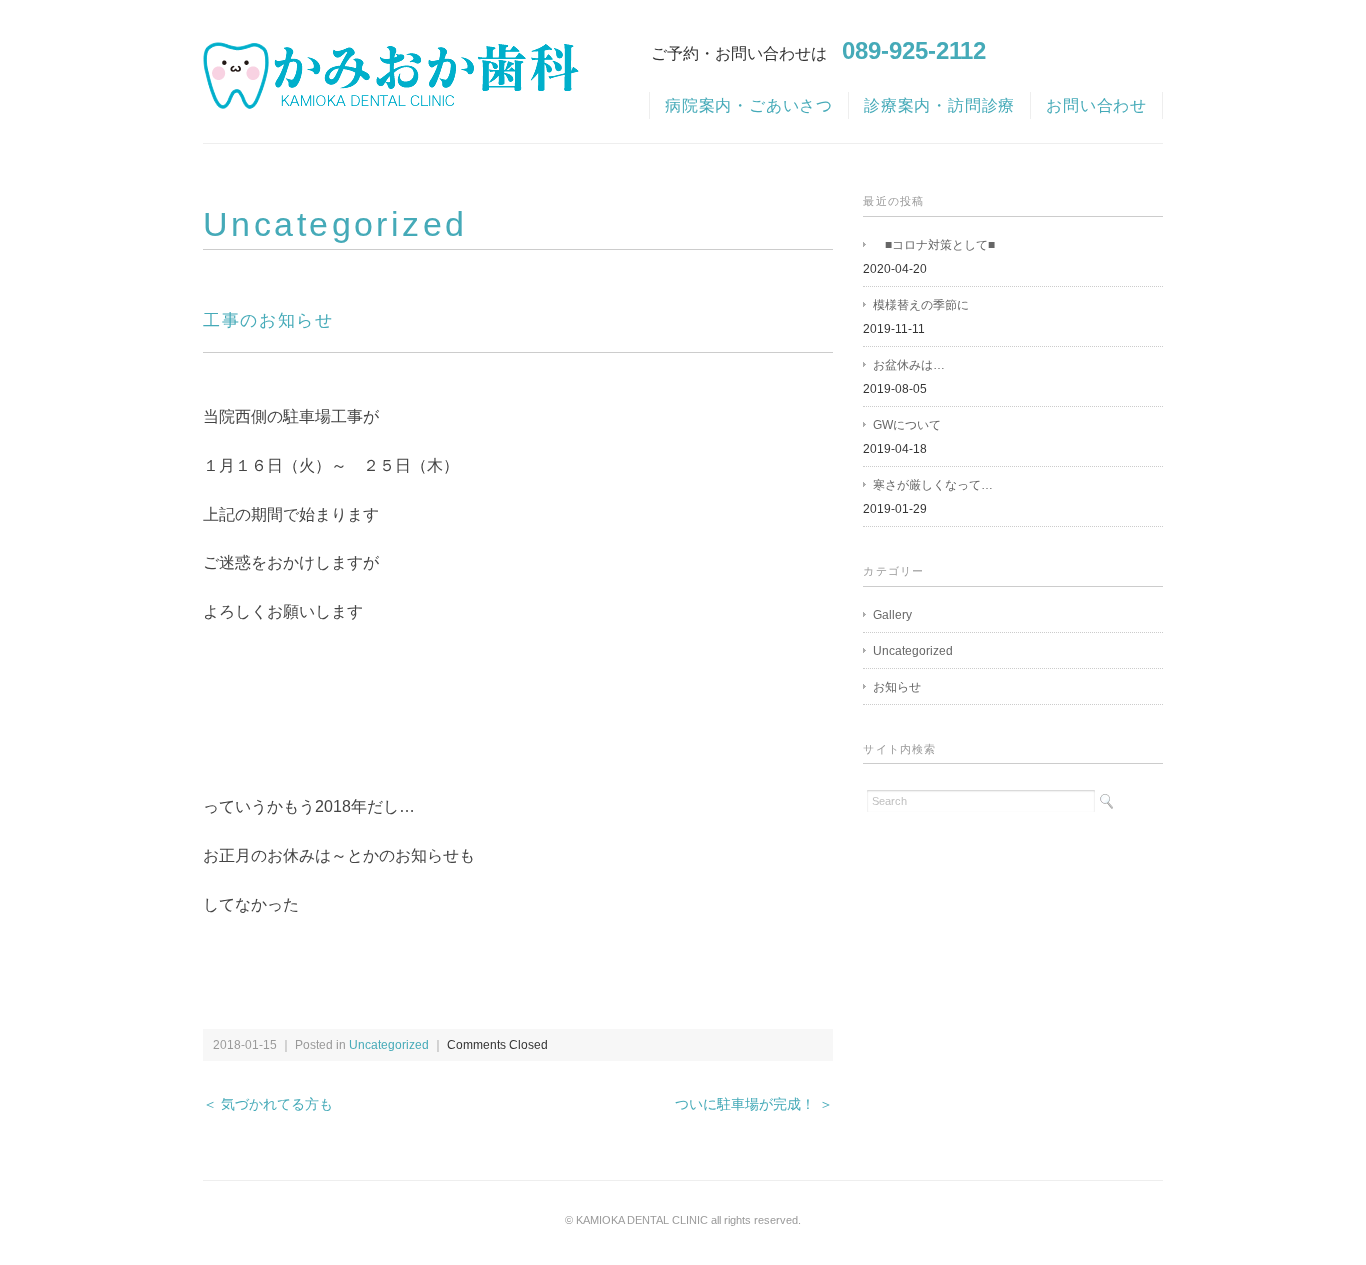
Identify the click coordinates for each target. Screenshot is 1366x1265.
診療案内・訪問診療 (939, 105)
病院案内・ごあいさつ (749, 105)
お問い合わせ (1096, 105)
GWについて (907, 425)
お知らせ (897, 687)
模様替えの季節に (921, 305)
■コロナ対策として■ (934, 245)
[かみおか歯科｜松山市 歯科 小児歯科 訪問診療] (391, 60)
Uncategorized (335, 224)
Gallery (892, 615)
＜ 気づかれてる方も (268, 1104)
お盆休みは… (909, 365)
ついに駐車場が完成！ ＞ (754, 1104)
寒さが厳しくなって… (933, 485)
